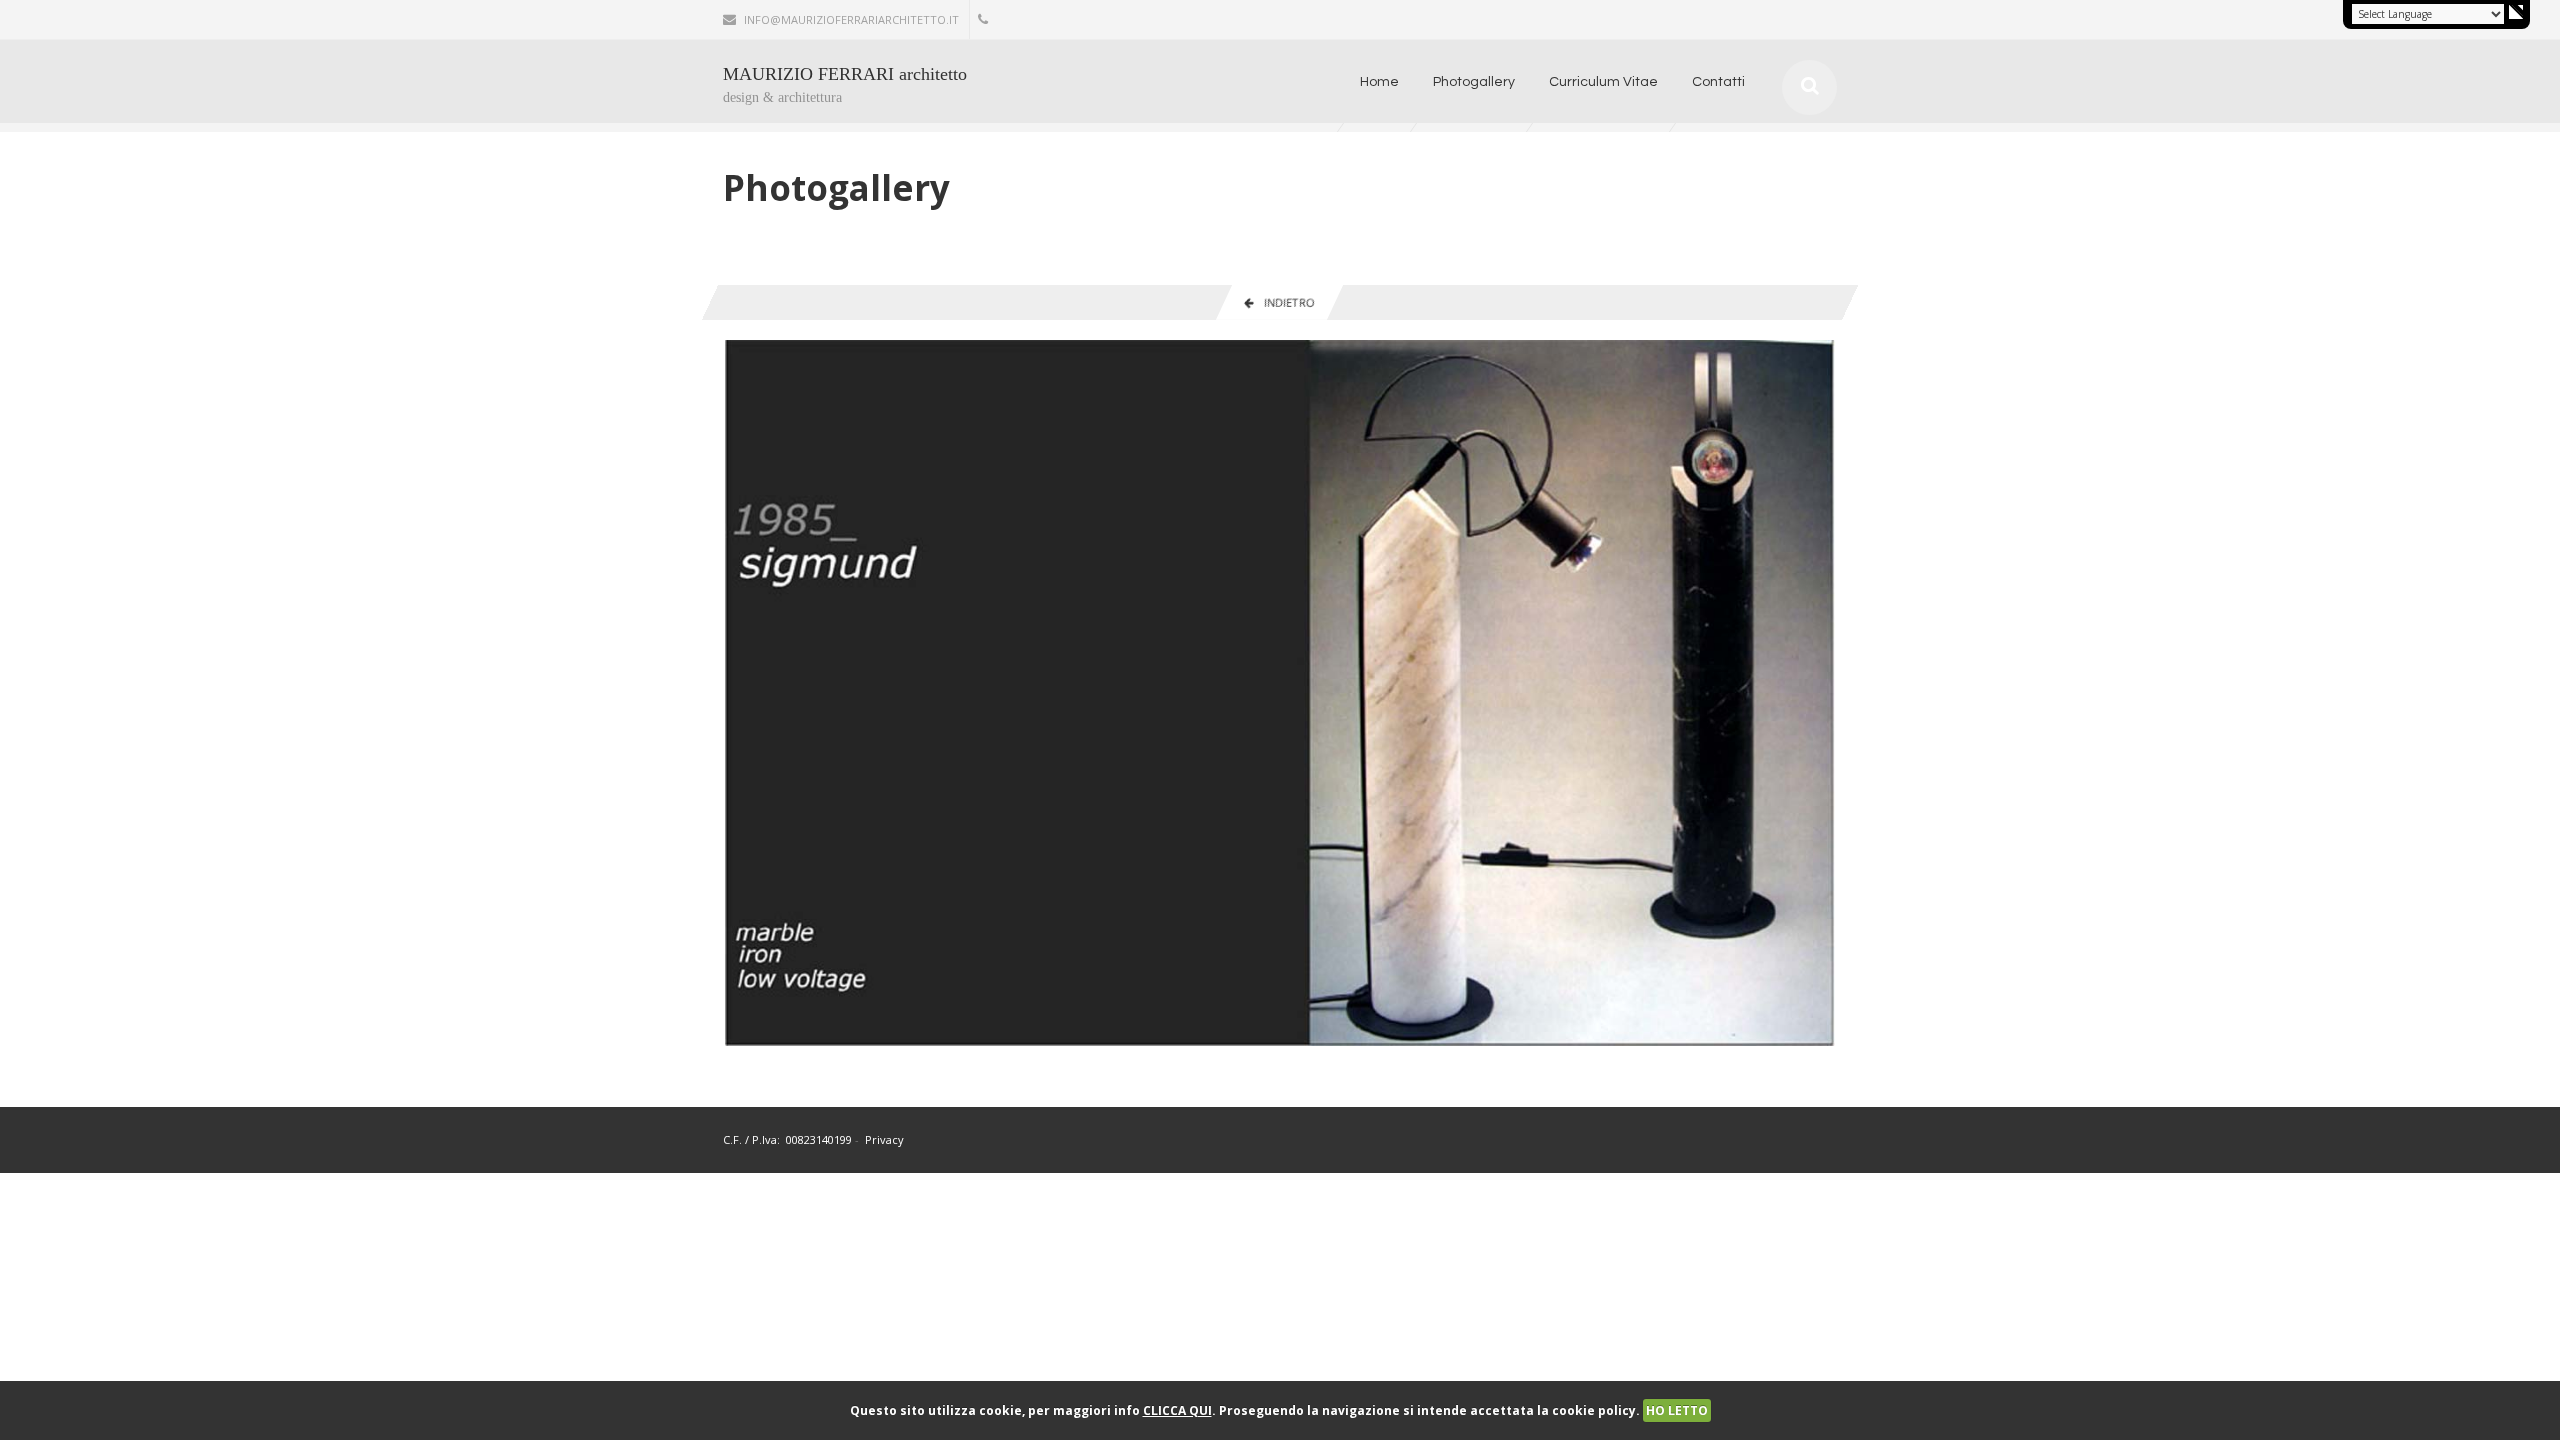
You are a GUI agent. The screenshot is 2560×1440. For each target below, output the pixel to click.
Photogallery (1474, 82)
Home (1379, 82)
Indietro (1284, 302)
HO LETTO (1677, 1410)
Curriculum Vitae (1603, 82)
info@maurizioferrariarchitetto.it (851, 19)
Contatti (1718, 82)
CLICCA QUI (1177, 1410)
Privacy (884, 1139)
